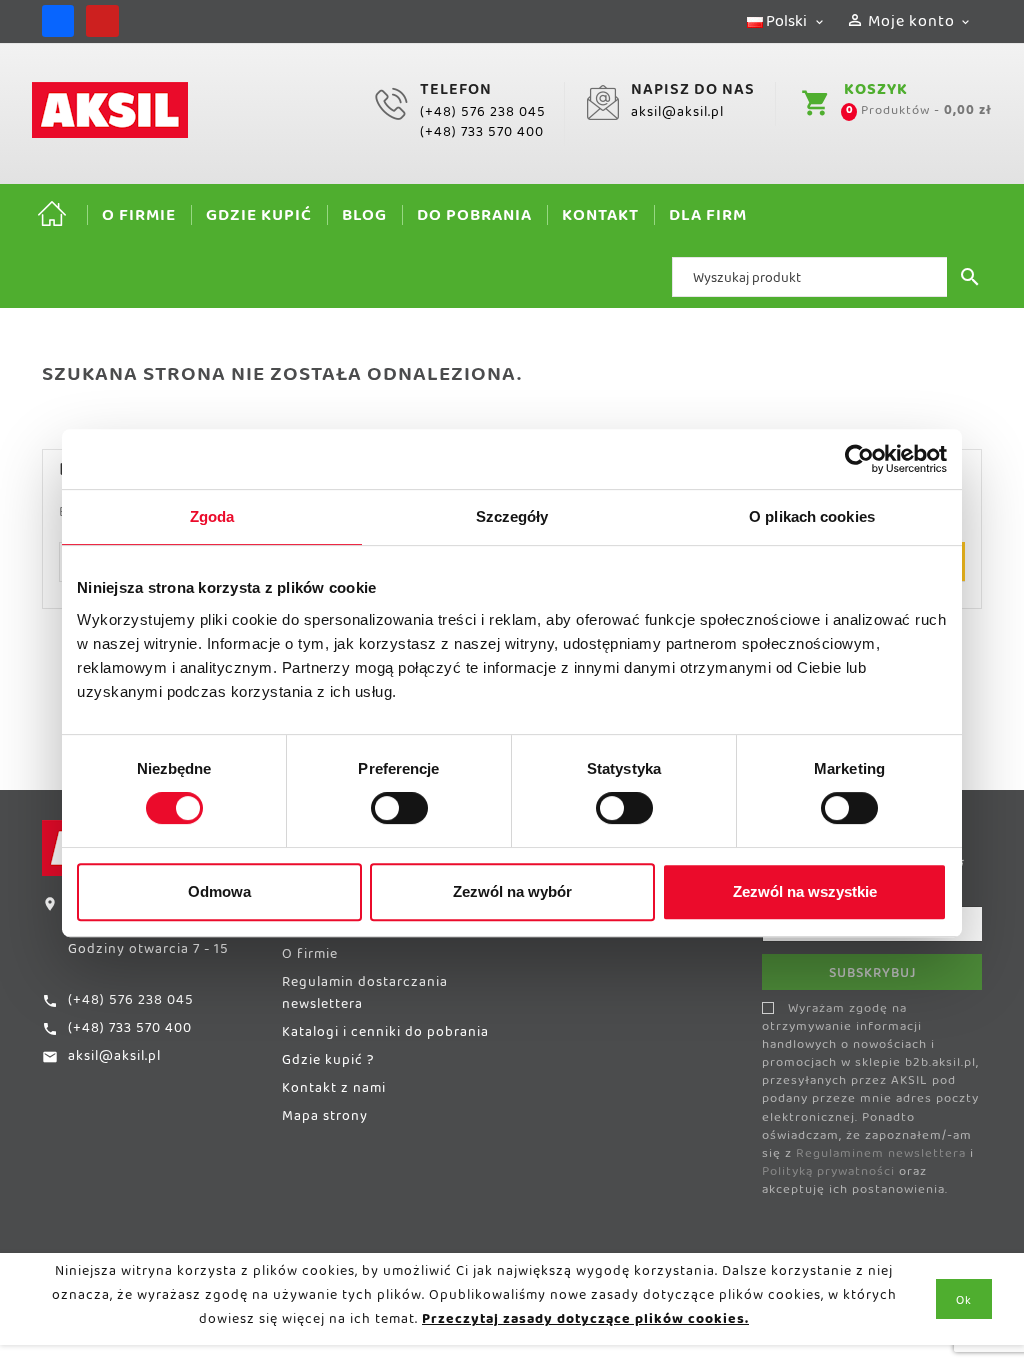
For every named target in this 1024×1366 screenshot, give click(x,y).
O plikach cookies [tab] (812, 516)
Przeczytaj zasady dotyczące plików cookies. (585, 1323)
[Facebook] (58, 21)
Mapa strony (325, 1120)
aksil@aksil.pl (677, 116)
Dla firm (708, 219)
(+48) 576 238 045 (483, 116)
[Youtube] (102, 21)
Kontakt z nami (334, 1092)
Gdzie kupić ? (328, 1064)
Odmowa (219, 891)
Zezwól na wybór (512, 891)
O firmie (139, 219)
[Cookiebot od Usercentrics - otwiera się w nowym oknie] (859, 459)
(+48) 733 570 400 (482, 136)
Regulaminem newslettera (881, 1157)
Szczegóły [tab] (512, 516)
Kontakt (600, 219)
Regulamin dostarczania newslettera (365, 997)
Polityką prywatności (828, 1175)
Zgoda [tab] (212, 516)
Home (52, 215)
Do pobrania (474, 219)
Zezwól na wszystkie (805, 891)
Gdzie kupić (259, 219)
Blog (364, 219)
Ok (964, 1304)
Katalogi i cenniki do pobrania (385, 1036)
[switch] (399, 808)
